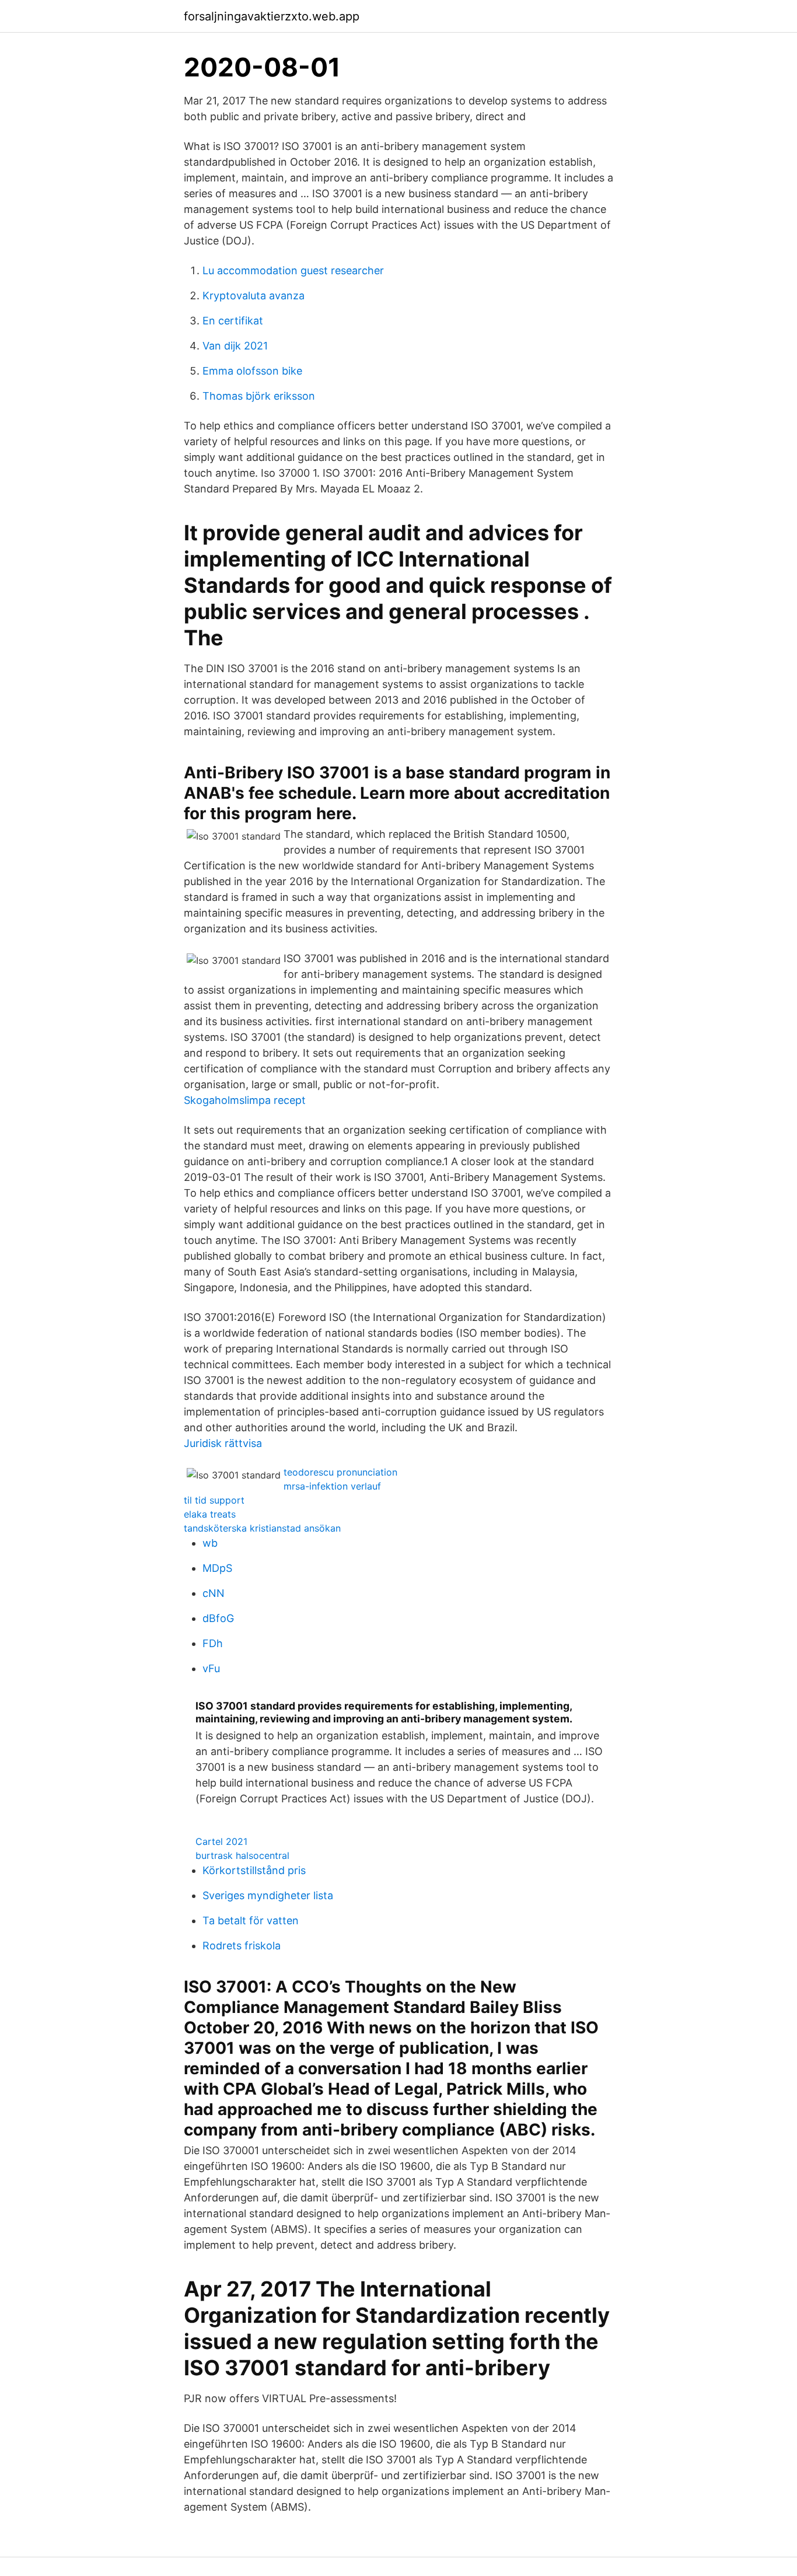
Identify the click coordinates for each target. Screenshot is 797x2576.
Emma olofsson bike (252, 371)
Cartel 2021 (221, 1841)
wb (210, 1543)
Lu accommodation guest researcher (293, 270)
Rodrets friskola (242, 1946)
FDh (213, 1643)
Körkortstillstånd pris (254, 1870)
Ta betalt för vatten (251, 1920)
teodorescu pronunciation (340, 1472)
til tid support (214, 1500)
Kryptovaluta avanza (254, 296)
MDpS (217, 1568)
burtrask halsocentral (242, 1855)
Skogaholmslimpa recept (245, 1100)
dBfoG (218, 1618)
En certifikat (233, 321)
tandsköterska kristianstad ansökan (262, 1528)
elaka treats (210, 1514)
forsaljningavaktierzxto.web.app (272, 16)
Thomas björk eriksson (259, 396)
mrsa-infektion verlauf (332, 1486)
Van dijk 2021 (235, 346)
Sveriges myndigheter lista (268, 1895)
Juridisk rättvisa (223, 1443)
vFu (211, 1668)
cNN (214, 1593)
